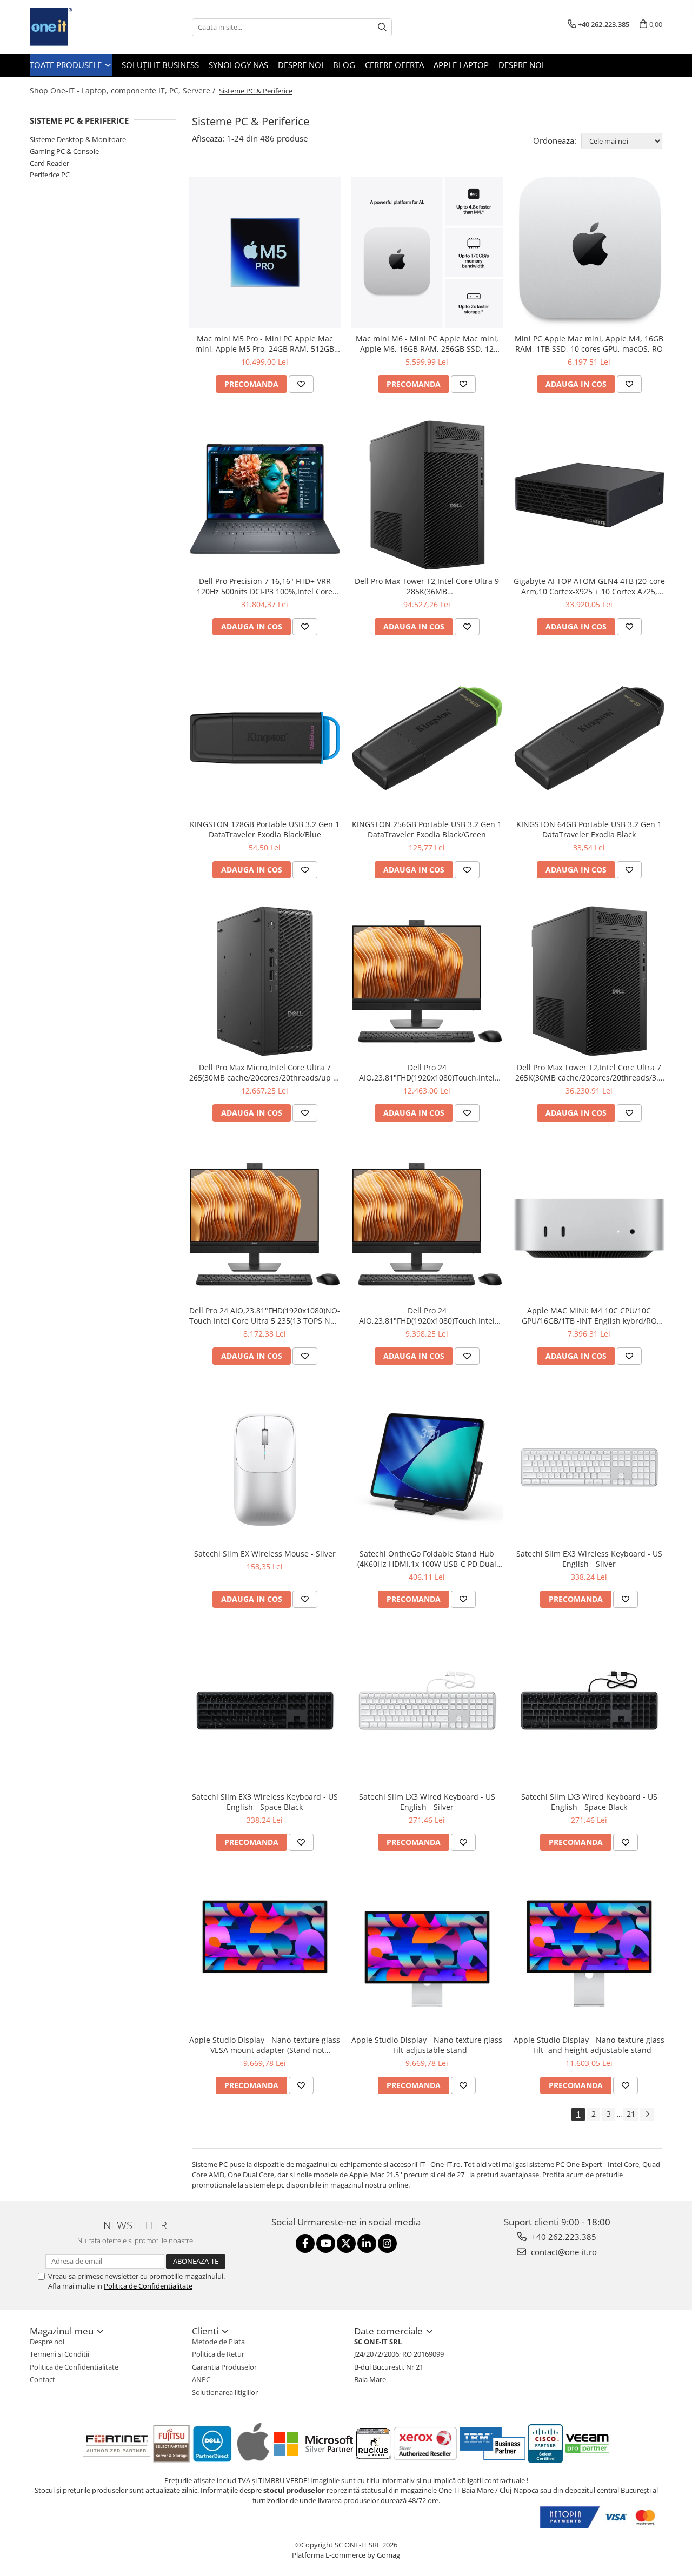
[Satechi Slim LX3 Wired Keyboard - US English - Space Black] (589, 1710)
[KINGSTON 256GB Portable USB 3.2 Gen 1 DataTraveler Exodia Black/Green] (427, 738)
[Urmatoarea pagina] (647, 2114)
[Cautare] (382, 27)
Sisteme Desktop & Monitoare (78, 139)
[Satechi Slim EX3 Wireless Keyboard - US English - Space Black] (265, 1710)
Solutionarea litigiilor (225, 2392)
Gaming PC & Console (64, 151)
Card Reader (49, 163)
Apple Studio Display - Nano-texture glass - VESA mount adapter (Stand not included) (265, 2045)
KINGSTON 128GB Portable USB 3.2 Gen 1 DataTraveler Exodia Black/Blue (265, 829)
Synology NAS (238, 65)
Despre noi (301, 65)
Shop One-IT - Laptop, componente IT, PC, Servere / (124, 90)
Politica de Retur (218, 2354)
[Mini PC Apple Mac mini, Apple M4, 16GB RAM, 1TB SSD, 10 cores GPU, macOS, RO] (589, 252)
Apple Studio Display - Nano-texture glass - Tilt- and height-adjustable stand (589, 2045)
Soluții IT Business (160, 65)
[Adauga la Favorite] (301, 384)
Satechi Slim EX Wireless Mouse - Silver (265, 1554)
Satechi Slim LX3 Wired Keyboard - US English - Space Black (589, 1802)
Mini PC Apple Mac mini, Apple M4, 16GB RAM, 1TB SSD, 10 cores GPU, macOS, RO (589, 344)
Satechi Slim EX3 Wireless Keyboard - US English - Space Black (265, 1802)
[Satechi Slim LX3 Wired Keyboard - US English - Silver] (427, 1710)
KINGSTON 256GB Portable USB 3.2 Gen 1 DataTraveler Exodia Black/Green (427, 829)
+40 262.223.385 (563, 2237)
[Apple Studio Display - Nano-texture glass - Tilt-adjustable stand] (427, 1954)
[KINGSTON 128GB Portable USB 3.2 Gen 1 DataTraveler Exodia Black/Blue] (265, 738)
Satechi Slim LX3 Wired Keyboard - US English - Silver (427, 1802)
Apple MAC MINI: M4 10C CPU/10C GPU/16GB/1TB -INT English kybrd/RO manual (589, 1316)
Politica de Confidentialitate (148, 2286)
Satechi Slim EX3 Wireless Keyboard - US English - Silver (589, 1559)
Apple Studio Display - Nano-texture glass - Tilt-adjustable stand (427, 2045)
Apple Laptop (461, 65)
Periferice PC (50, 175)
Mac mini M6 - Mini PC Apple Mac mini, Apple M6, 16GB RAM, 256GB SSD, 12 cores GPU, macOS (427, 344)
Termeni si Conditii (59, 2354)
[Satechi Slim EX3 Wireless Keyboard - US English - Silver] (589, 1467)
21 (631, 2114)
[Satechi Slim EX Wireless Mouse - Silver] (265, 1467)
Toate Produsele (67, 65)
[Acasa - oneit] (84, 27)
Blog (344, 65)
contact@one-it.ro (563, 2252)
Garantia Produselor (224, 2367)
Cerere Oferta (394, 65)
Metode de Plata (218, 2342)
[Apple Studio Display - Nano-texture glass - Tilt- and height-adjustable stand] (589, 1954)
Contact (42, 2379)
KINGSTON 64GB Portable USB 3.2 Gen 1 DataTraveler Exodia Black (589, 829)
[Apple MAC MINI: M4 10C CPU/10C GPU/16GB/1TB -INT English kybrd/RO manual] (589, 1225)
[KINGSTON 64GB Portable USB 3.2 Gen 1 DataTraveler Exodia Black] (589, 738)
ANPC (201, 2379)
